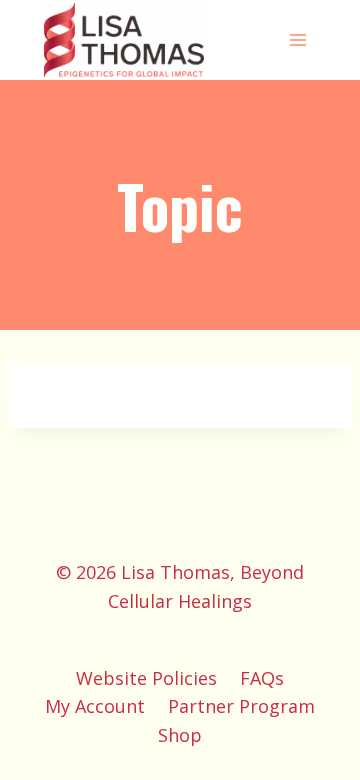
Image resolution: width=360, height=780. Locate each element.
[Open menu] (297, 39)
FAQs (262, 678)
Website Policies (146, 678)
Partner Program (241, 706)
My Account (95, 706)
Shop (180, 735)
